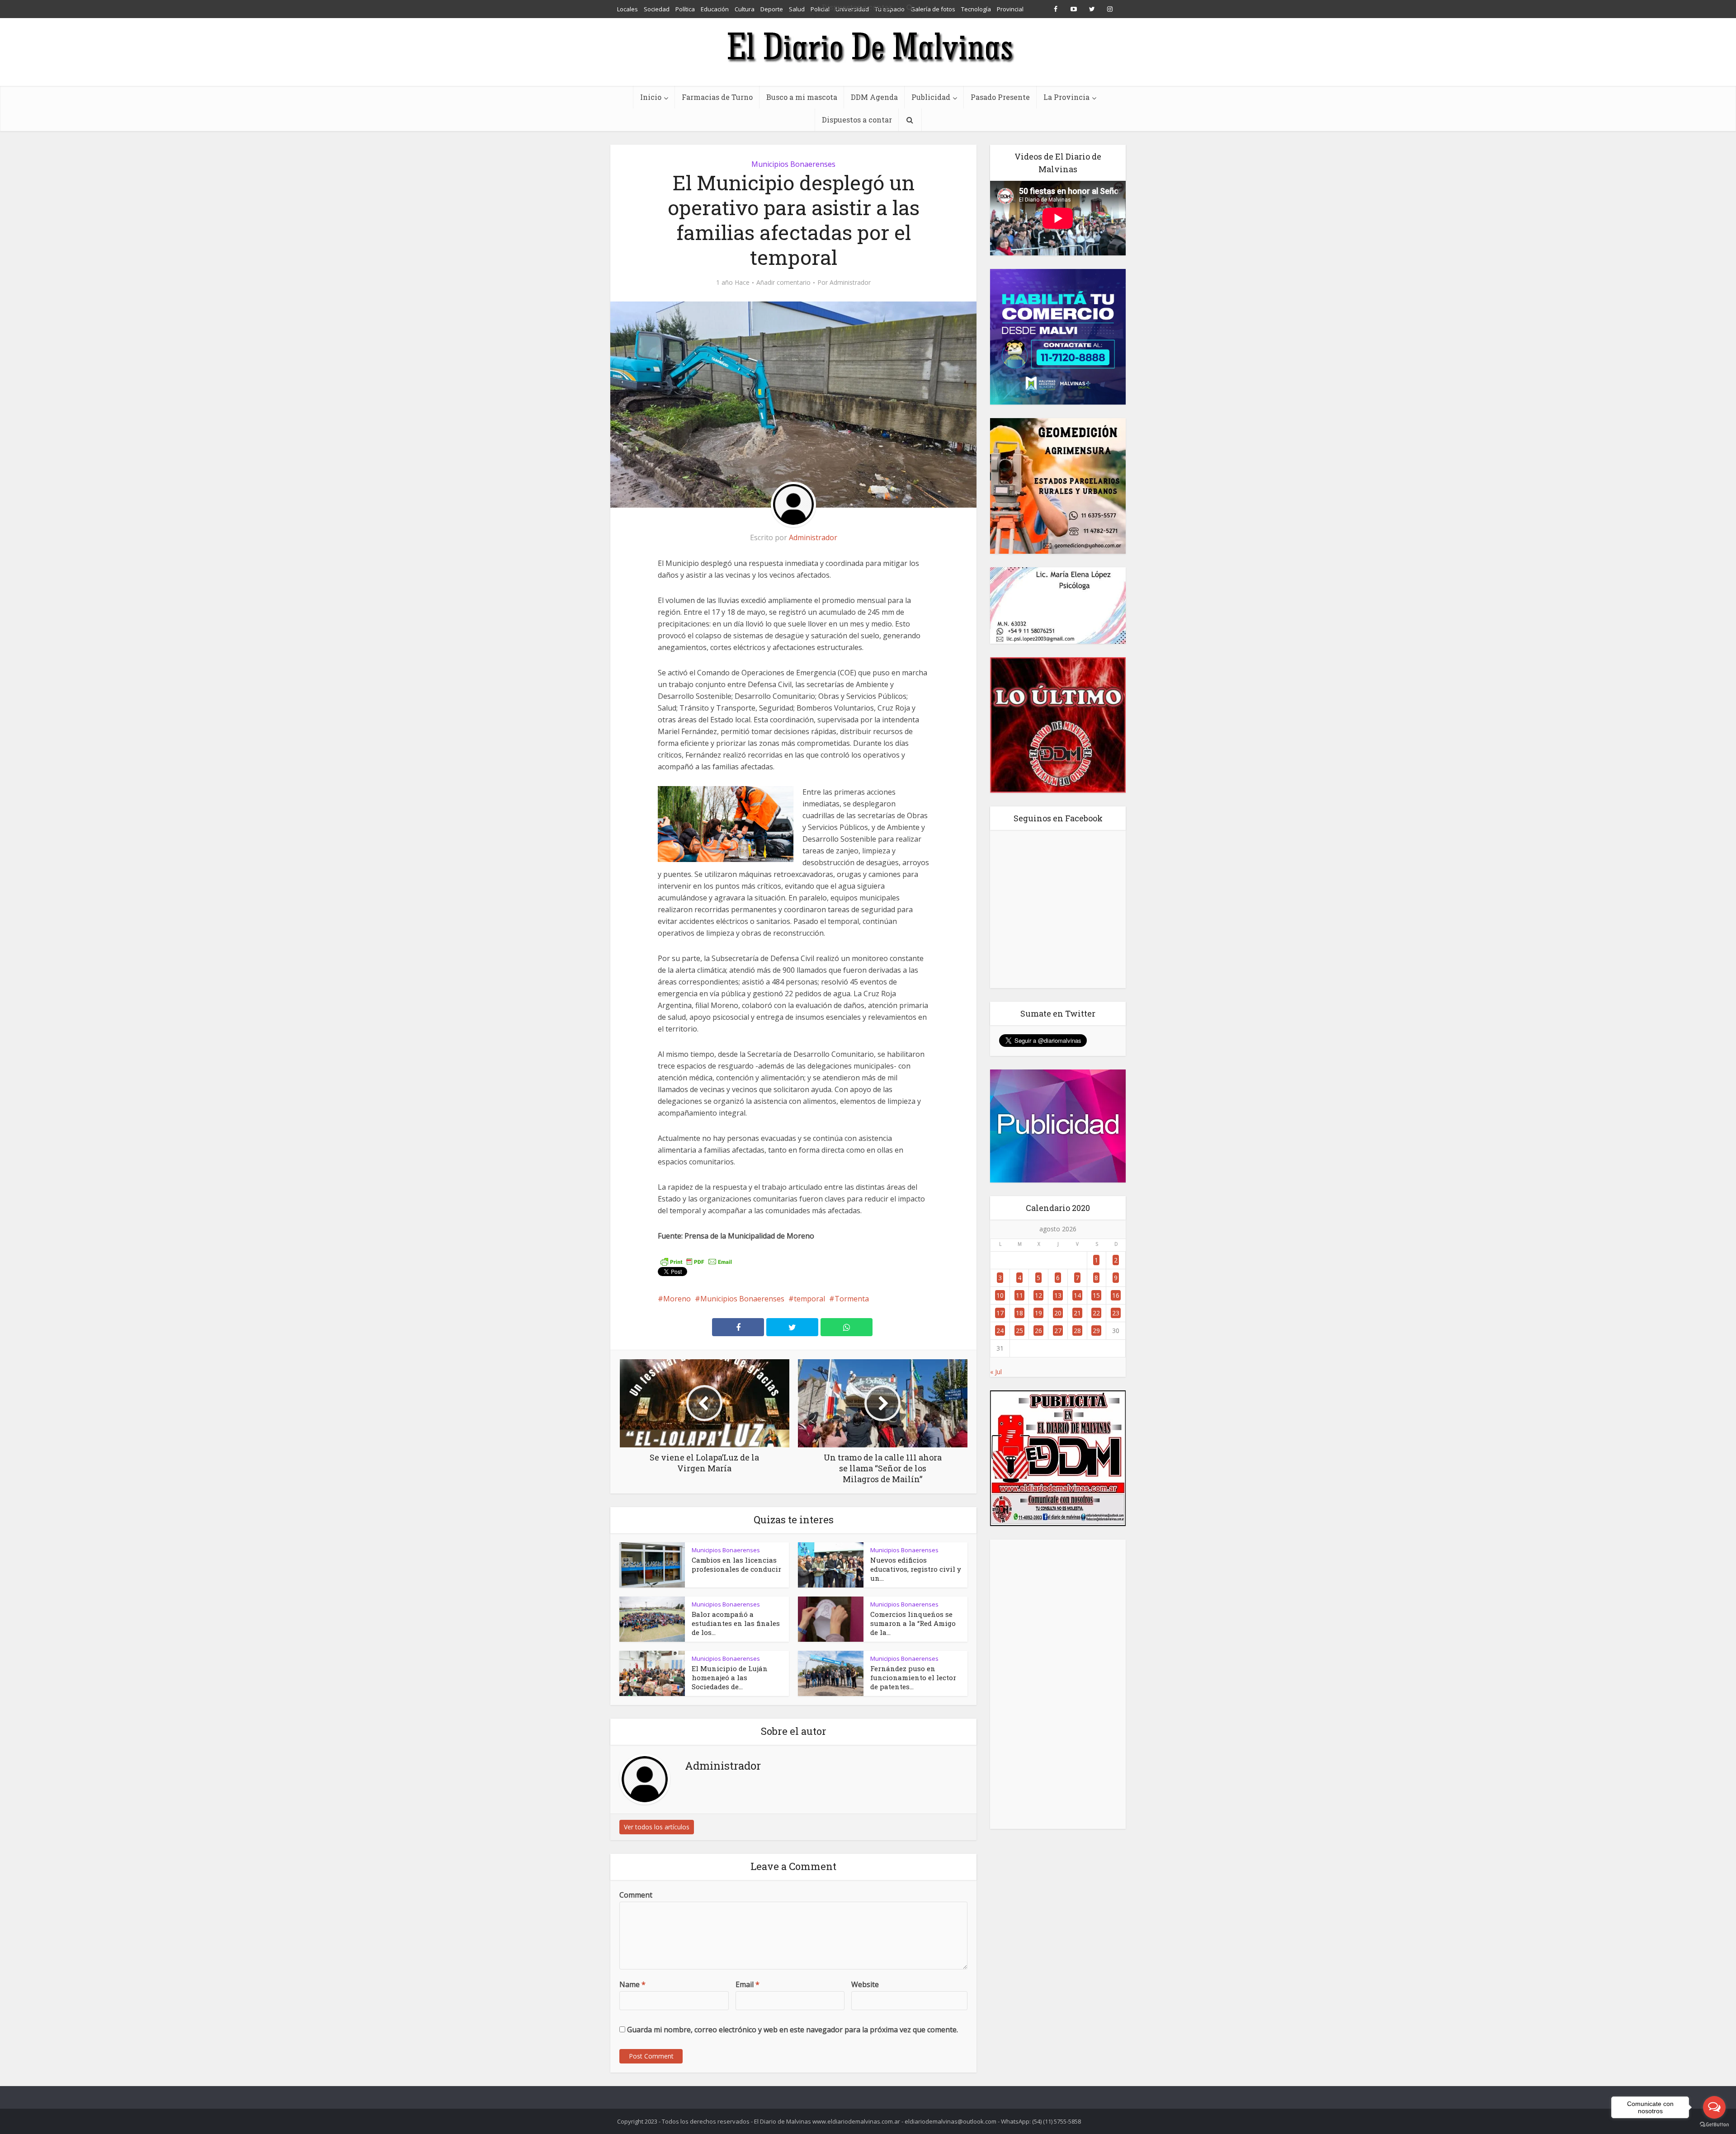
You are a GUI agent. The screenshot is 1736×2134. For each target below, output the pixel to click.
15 (1096, 1295)
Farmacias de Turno (717, 97)
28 (1077, 1331)
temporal (809, 1299)
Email (748, 1984)
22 (1096, 1313)
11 (1019, 1295)
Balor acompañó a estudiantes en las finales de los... (736, 1623)
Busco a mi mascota (802, 97)
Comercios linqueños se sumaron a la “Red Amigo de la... (913, 1623)
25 (1019, 1331)
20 (1058, 1313)
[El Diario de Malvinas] (868, 46)
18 (1019, 1313)
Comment (636, 1895)
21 (1077, 1313)
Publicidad (931, 97)
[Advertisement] (1058, 1684)
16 (1116, 1295)
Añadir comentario (783, 283)
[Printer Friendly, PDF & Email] (696, 1261)
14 (1077, 1295)
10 (1000, 1295)
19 (1038, 1313)
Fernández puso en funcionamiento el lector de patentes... (913, 1677)
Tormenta (852, 1299)
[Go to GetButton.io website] (1714, 2125)
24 (1000, 1331)
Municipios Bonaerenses (793, 164)
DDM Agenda (874, 97)
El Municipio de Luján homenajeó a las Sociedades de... (730, 1677)
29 (1096, 1331)
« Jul (996, 1372)
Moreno (677, 1299)
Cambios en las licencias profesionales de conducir (736, 1564)
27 (1058, 1331)
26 (1038, 1331)
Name (632, 1984)
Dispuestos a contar (857, 120)
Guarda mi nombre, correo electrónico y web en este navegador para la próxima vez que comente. (793, 2030)
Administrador (850, 283)
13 (1058, 1295)
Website (865, 1984)
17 (1000, 1313)
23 (1116, 1313)
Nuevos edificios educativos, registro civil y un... (916, 1569)
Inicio (651, 97)
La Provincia (1066, 97)
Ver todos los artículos (657, 1827)
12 (1038, 1295)
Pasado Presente (1000, 97)
